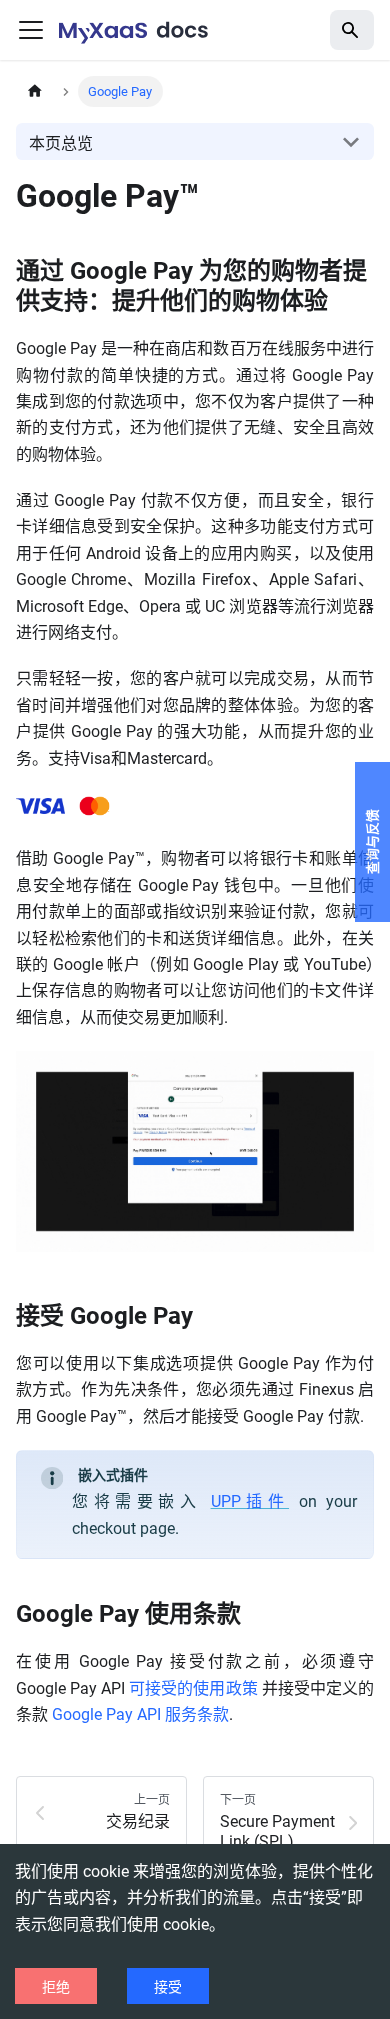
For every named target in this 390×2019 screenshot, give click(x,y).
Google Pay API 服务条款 (140, 1714)
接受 (168, 1987)
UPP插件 (250, 1501)
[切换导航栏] (31, 30)
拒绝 (56, 1987)
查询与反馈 (372, 841)
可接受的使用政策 (193, 1688)
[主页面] (35, 91)
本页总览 (61, 143)
